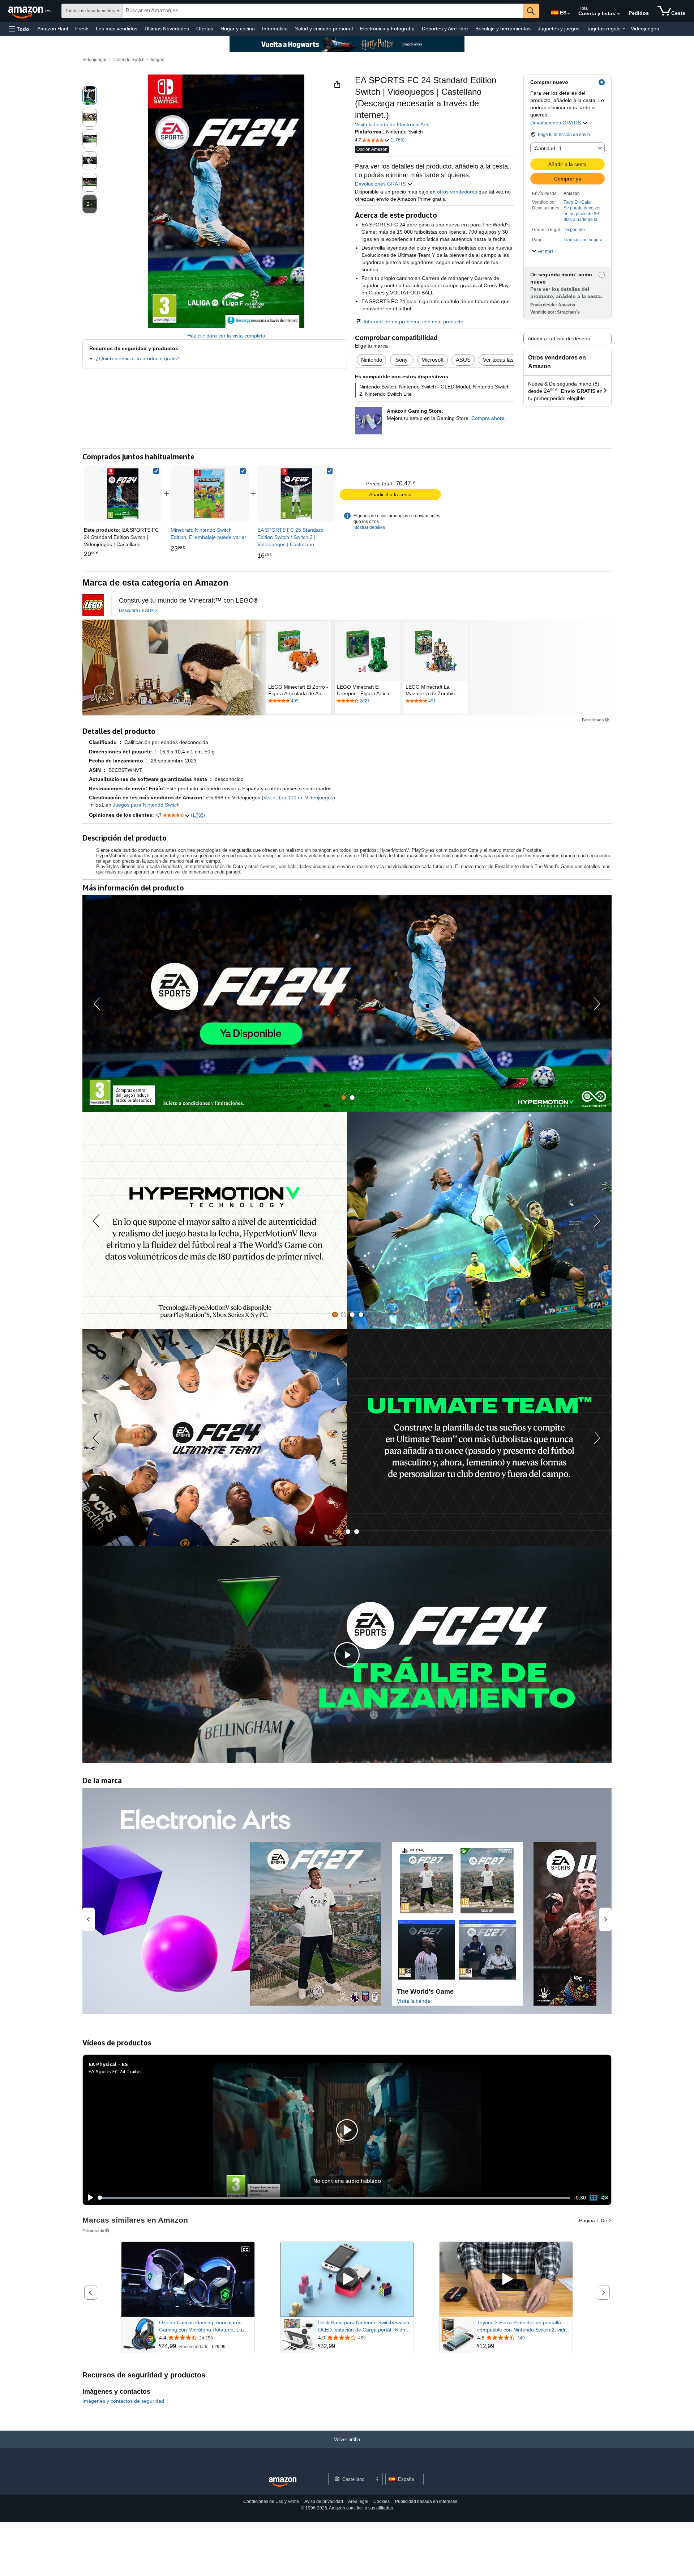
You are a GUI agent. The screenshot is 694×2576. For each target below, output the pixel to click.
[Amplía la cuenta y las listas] (618, 14)
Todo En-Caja (577, 202)
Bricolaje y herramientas (503, 29)
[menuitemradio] (594, 2198)
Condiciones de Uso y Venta (271, 2501)
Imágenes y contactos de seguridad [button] (123, 2401)
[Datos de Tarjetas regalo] (624, 29)
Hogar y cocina (238, 29)
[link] (210, 494)
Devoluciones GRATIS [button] (556, 123)
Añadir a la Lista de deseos (559, 339)
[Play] (89, 2198)
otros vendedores (457, 192)
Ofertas (205, 29)
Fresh (82, 29)
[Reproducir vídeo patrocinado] (188, 2279)
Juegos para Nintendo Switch (146, 805)
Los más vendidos (117, 29)
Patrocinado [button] (593, 720)
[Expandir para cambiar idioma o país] (569, 14)
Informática (275, 29)
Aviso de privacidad (324, 2501)
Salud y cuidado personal (324, 29)
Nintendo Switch (128, 60)
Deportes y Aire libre (445, 29)
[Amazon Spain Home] (283, 2482)
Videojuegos (645, 29)
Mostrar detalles (369, 527)
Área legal (358, 2501)
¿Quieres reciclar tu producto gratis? (138, 358)
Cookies (382, 2501)
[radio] (90, 95)
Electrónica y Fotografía (387, 29)
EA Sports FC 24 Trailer (115, 2071)
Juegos (157, 60)
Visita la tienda (414, 2001)
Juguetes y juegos (559, 29)
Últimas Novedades (167, 29)
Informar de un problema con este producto (414, 322)
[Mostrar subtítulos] (245, 2250)
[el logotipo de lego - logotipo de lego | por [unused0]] (93, 605)
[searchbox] (323, 11)
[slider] (334, 2198)
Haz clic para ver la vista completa (226, 336)
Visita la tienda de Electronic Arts (392, 124)
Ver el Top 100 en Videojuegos (298, 798)
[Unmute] (605, 2198)
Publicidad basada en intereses (426, 2501)
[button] (19, 29)
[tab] (344, 1098)
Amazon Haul (53, 29)
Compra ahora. (489, 418)
